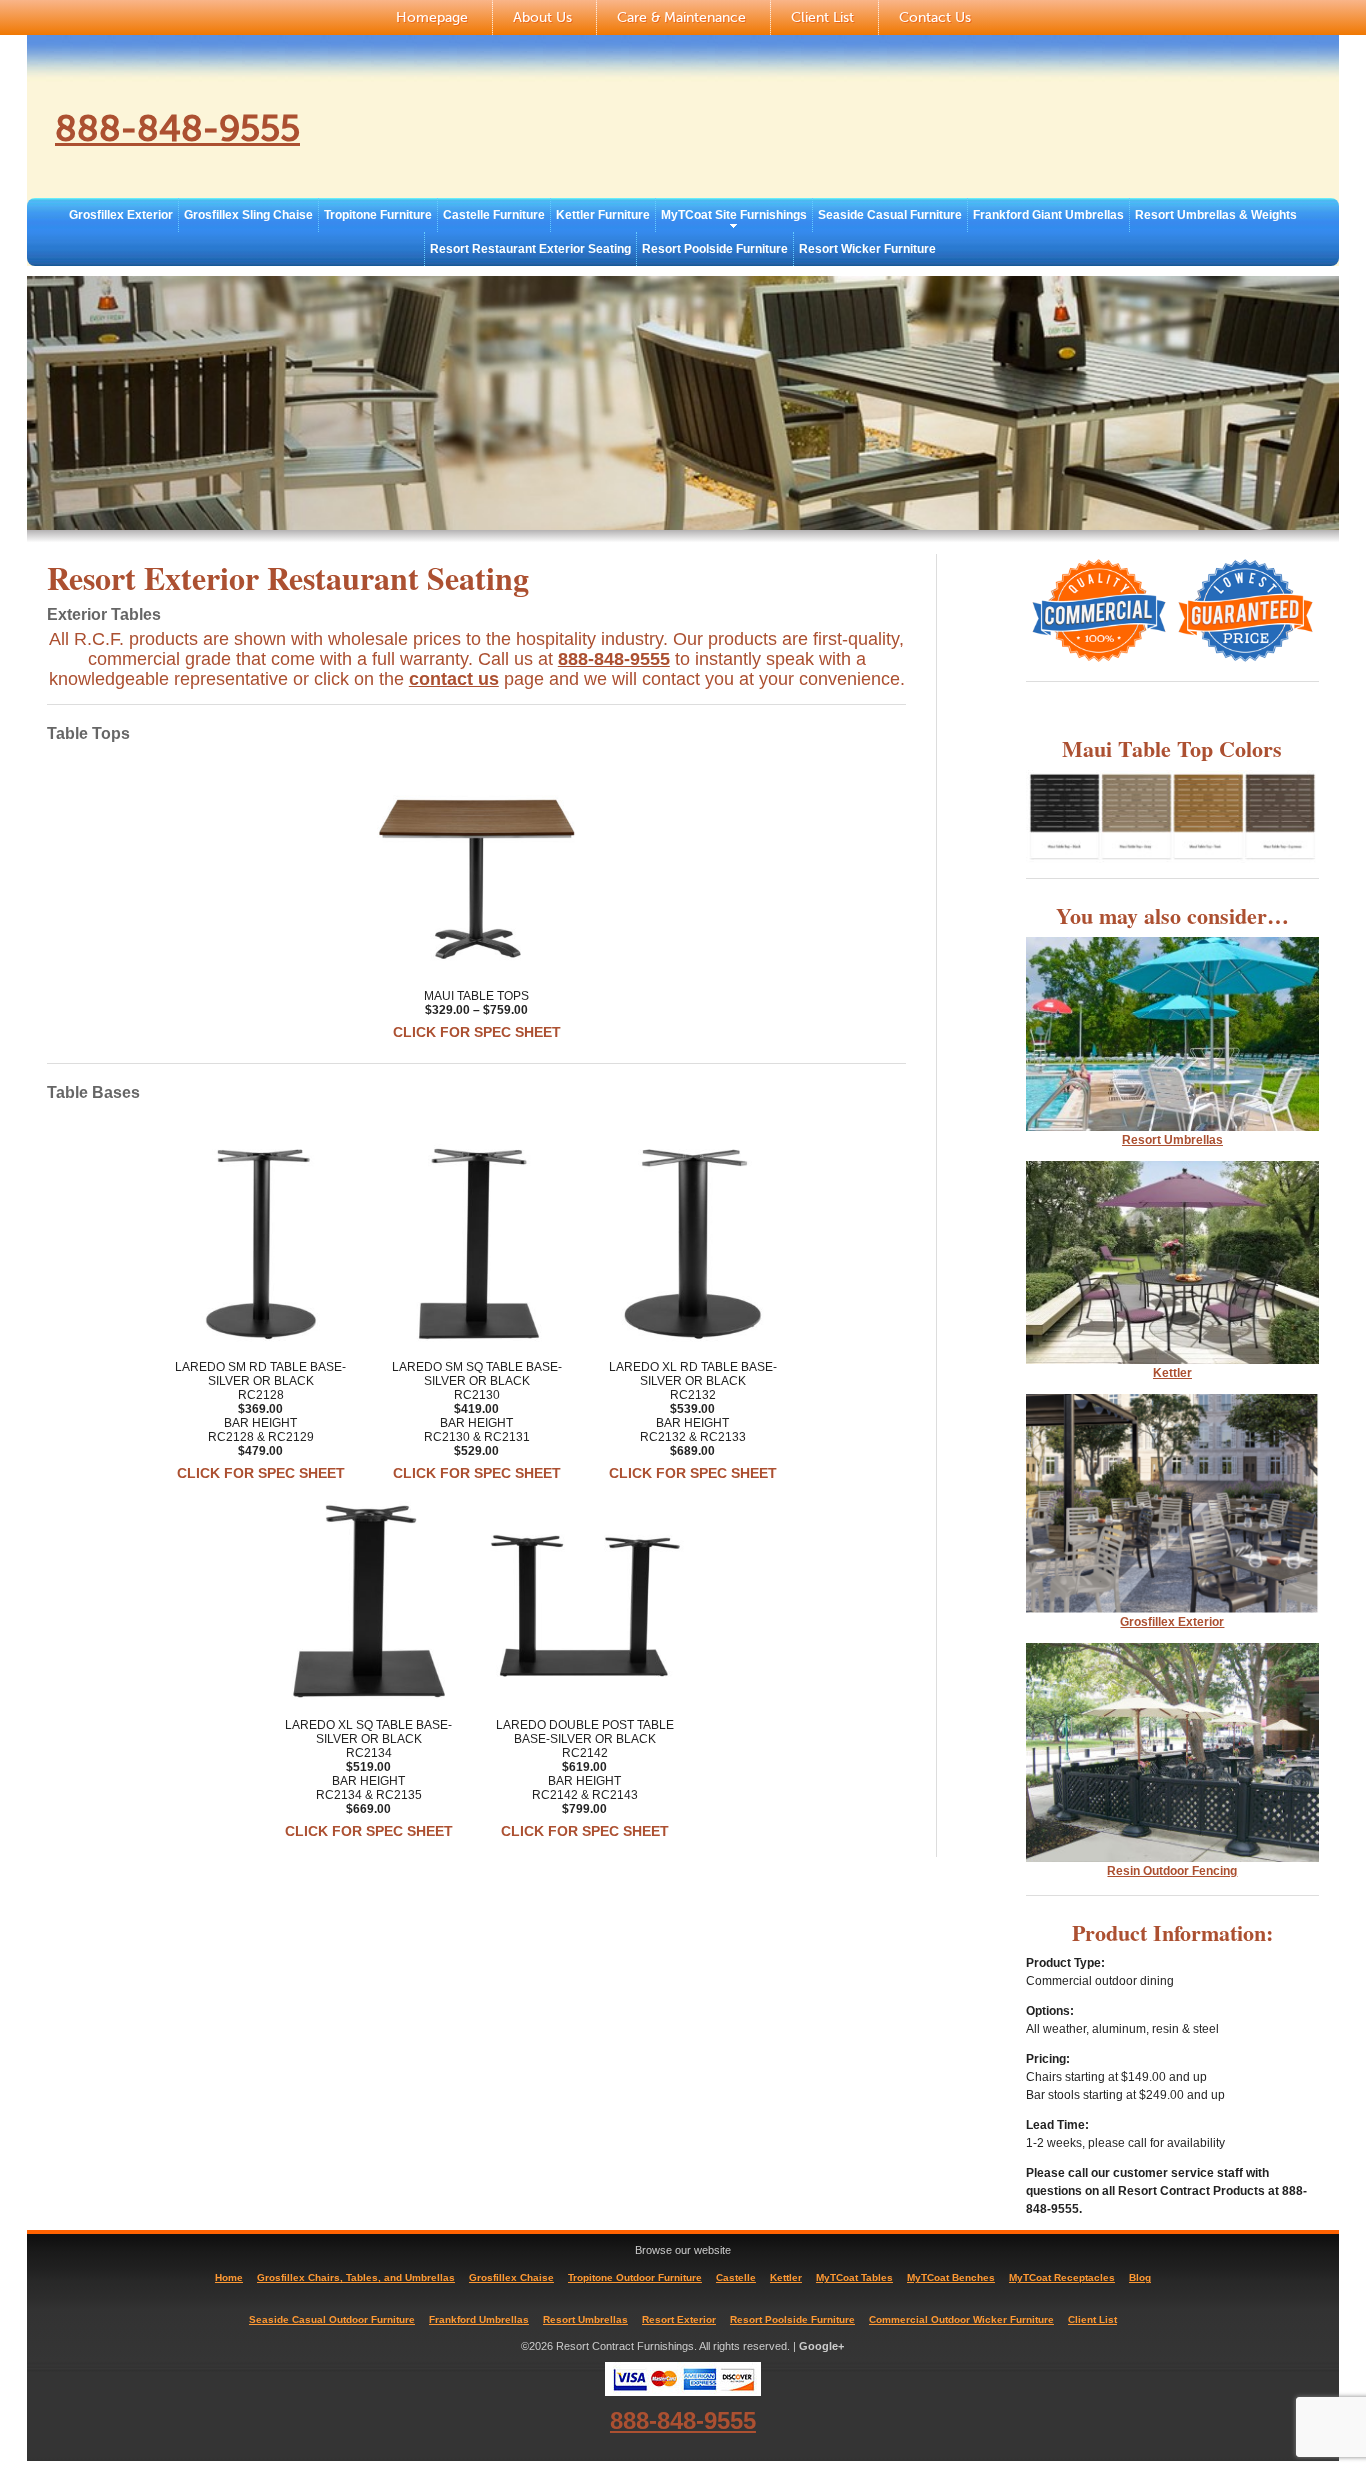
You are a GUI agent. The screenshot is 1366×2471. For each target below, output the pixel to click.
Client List (822, 17)
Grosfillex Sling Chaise (248, 215)
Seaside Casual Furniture (890, 215)
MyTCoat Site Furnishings (734, 215)
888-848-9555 (177, 129)
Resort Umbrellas (585, 2319)
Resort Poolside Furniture (715, 249)
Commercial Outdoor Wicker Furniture (961, 2319)
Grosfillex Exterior (121, 215)
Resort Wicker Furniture (867, 249)
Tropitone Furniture (378, 215)
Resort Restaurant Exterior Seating (530, 249)
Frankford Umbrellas (479, 2319)
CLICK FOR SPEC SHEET (477, 1032)
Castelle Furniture (494, 215)
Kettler (1172, 1373)
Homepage (432, 17)
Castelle (736, 2277)
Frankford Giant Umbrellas (1048, 215)
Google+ (821, 2346)
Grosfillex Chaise (511, 2277)
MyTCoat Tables (854, 2277)
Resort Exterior (679, 2319)
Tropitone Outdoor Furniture (635, 2277)
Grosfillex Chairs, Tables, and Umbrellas (356, 2277)
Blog (1140, 2277)
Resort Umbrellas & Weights (1216, 215)
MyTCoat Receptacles (1062, 2277)
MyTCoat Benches (951, 2277)
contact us (454, 679)
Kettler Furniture (603, 215)
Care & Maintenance (681, 17)
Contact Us (935, 17)
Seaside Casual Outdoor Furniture (332, 2319)
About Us (542, 17)
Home (229, 2277)
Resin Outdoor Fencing (1172, 1871)
